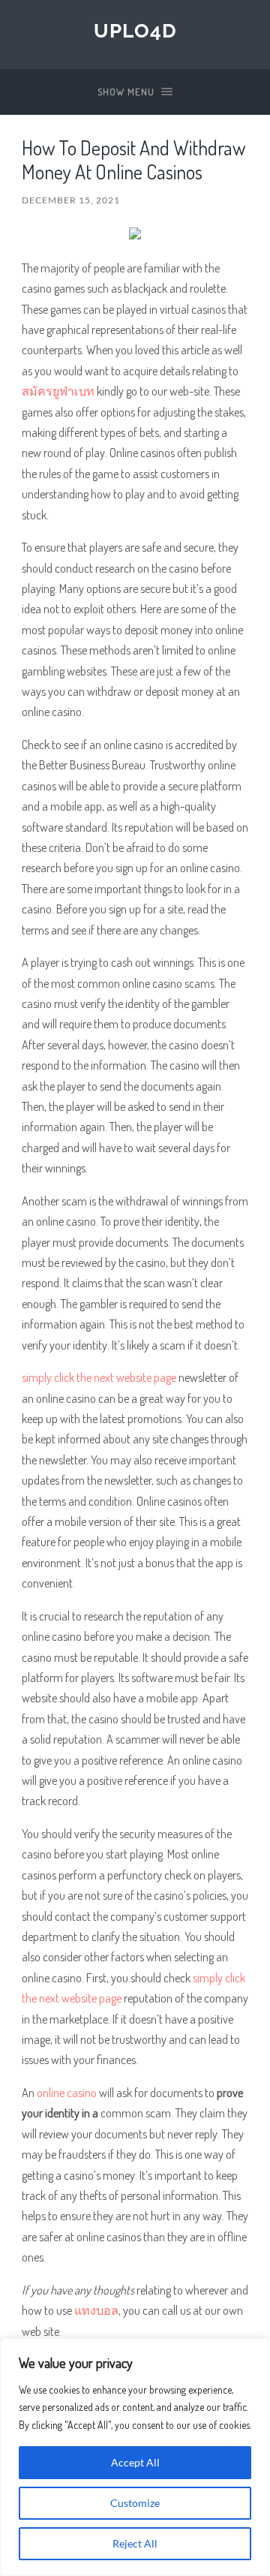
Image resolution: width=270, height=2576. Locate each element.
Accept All (135, 2462)
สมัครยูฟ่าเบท (58, 391)
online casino (67, 2092)
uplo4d (135, 30)
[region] (135, 2457)
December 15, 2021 (71, 200)
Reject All (135, 2543)
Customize (135, 2503)
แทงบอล (96, 2310)
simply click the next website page (99, 1377)
